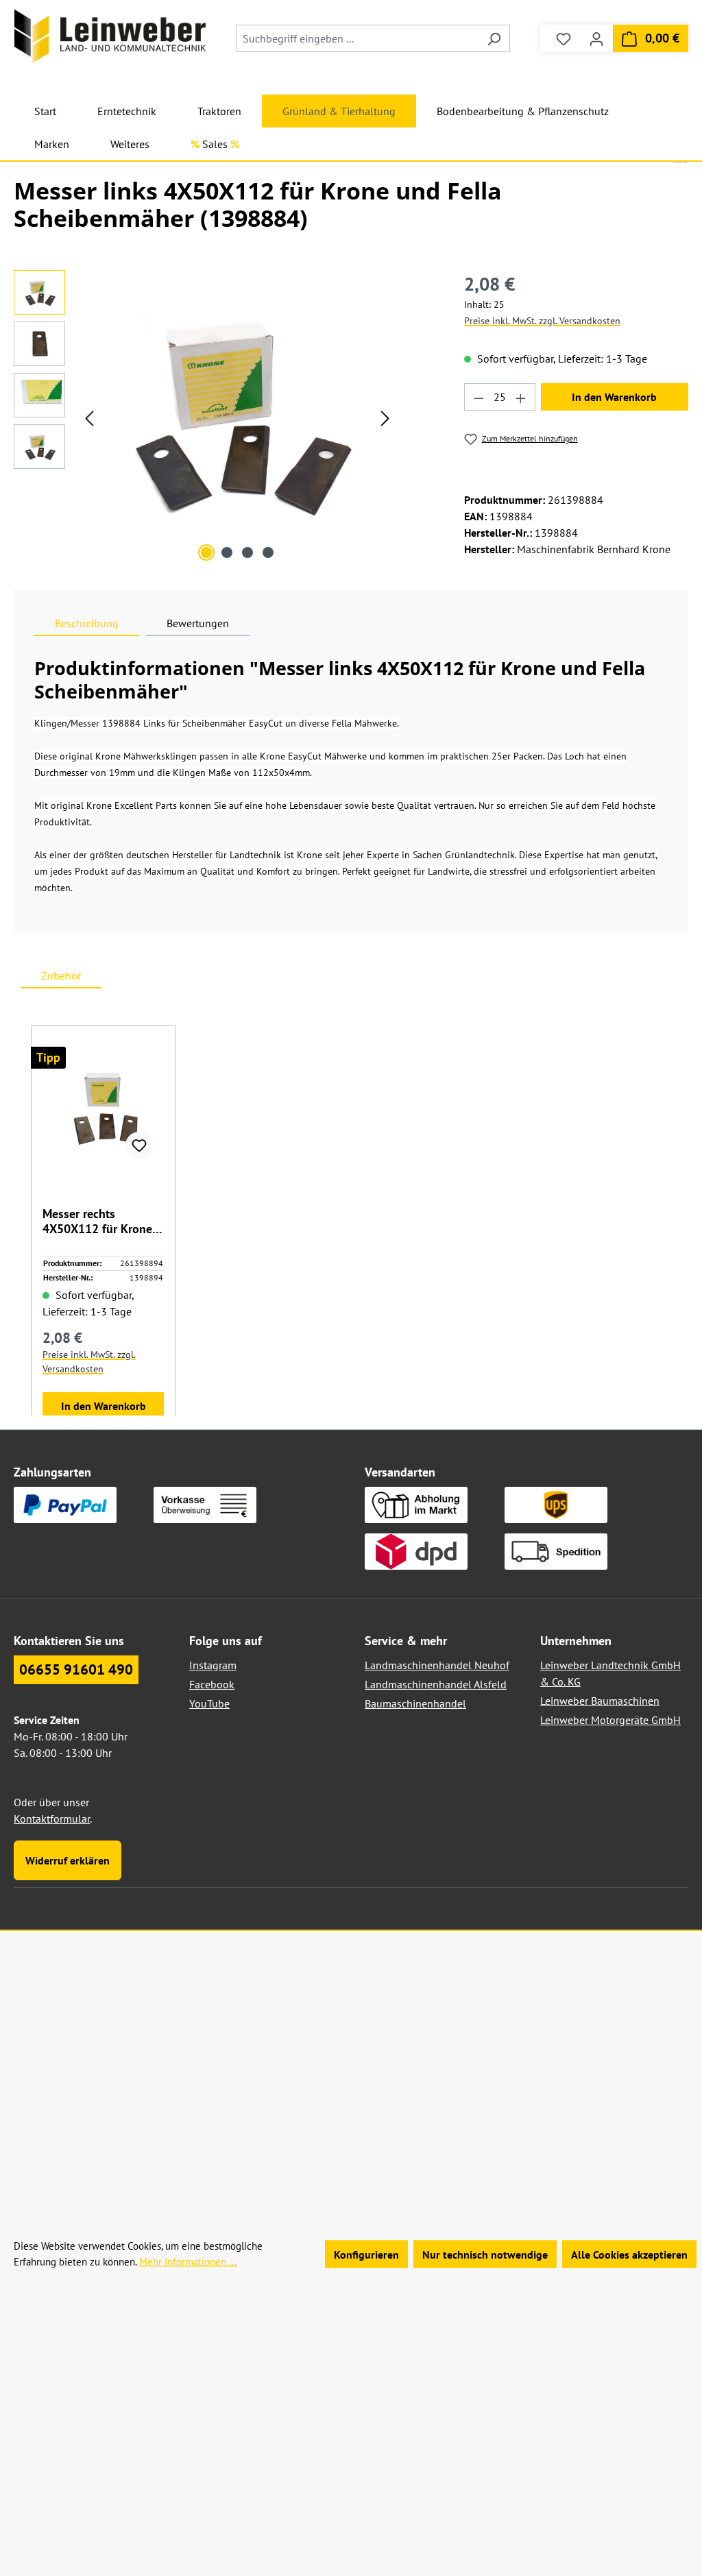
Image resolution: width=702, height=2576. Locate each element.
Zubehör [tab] (61, 975)
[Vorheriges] (89, 418)
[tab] (87, 623)
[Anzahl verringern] (479, 397)
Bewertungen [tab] (198, 623)
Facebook (212, 1684)
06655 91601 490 (76, 1669)
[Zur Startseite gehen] (110, 36)
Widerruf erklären (68, 1860)
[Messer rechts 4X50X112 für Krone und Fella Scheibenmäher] (103, 1108)
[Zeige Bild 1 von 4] (206, 552)
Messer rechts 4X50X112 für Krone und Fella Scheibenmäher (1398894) (97, 1222)
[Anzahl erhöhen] (521, 397)
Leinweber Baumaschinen (600, 1701)
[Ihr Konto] (596, 38)
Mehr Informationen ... (188, 2261)
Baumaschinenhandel (415, 1703)
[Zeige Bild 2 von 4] (227, 552)
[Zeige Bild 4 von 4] (268, 552)
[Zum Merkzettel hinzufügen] (139, 1145)
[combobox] (357, 38)
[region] (205, 417)
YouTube (209, 1703)
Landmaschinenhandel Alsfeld (436, 1684)
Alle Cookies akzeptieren (629, 2254)
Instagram (213, 1665)
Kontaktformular (52, 1819)
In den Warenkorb (614, 397)
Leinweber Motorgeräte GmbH (610, 1720)
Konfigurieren (366, 2254)
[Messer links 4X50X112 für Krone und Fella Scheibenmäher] (237, 417)
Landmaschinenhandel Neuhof (437, 1665)
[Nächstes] (385, 418)
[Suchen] (494, 38)
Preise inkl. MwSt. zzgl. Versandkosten (542, 321)
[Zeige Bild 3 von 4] (247, 552)
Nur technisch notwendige (485, 2254)
